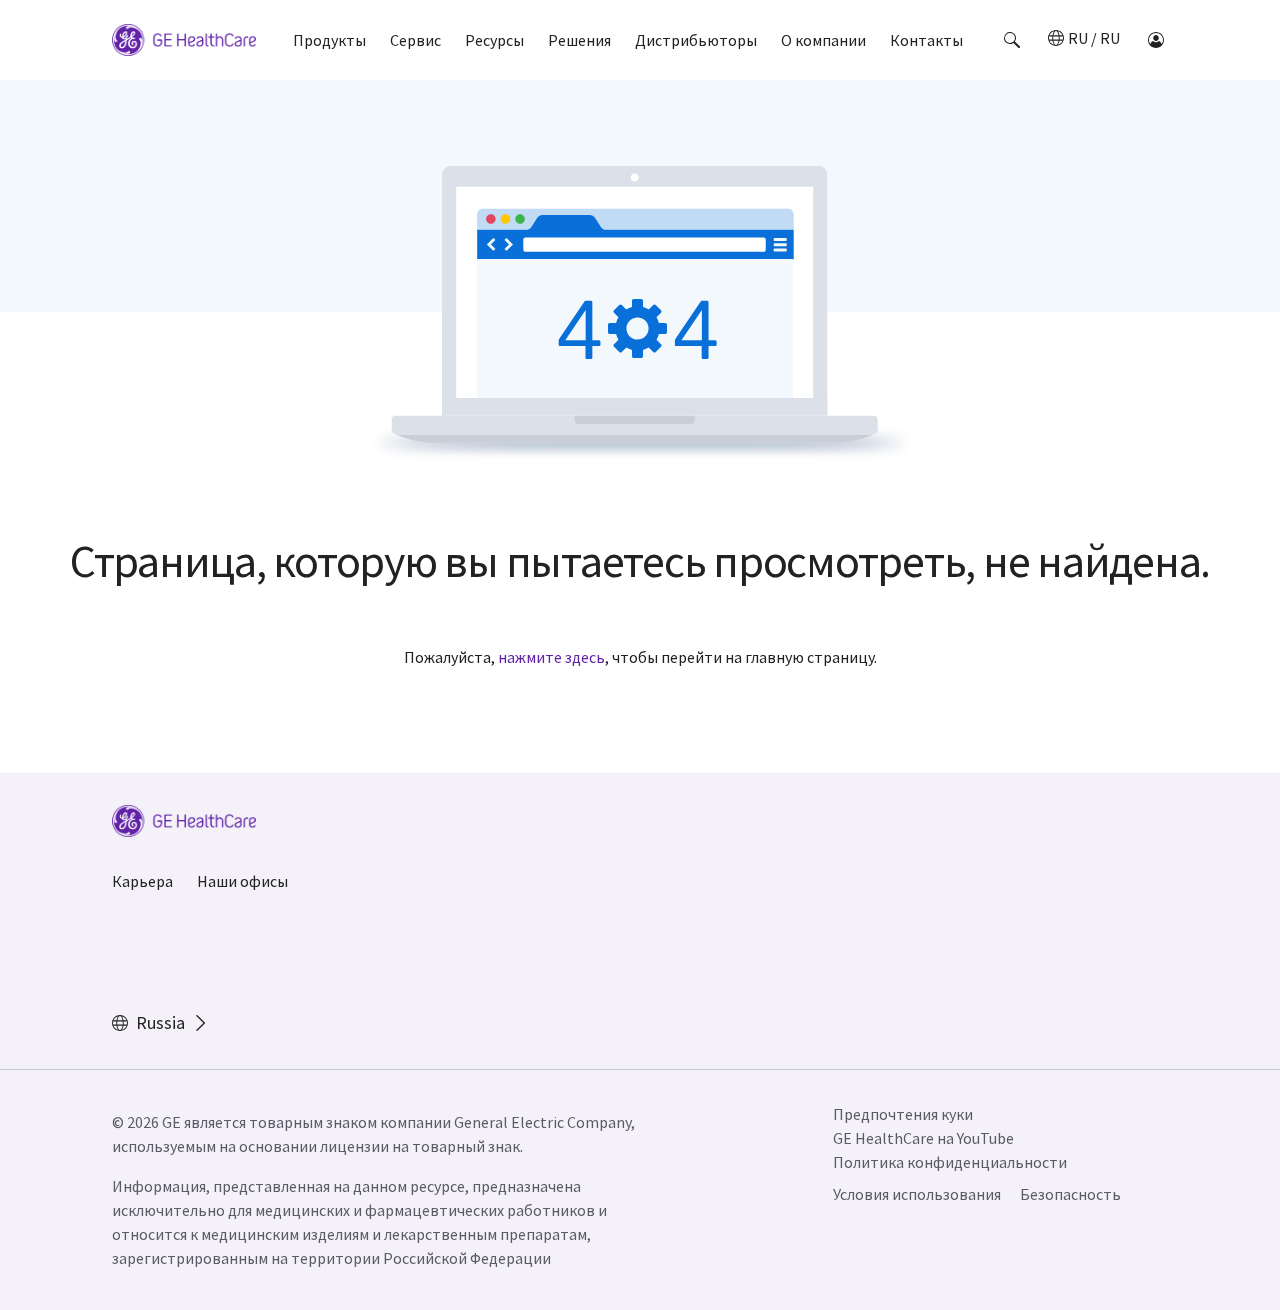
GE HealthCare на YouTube (923, 1138)
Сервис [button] (415, 40)
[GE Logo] (184, 43)
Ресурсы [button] (494, 40)
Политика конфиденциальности (950, 1162)
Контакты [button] (926, 40)
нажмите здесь (551, 657)
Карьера (142, 881)
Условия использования (917, 1194)
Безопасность (1070, 1194)
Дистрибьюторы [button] (696, 40)
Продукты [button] (329, 40)
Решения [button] (579, 40)
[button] (1012, 40)
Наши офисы (242, 881)
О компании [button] (823, 40)
